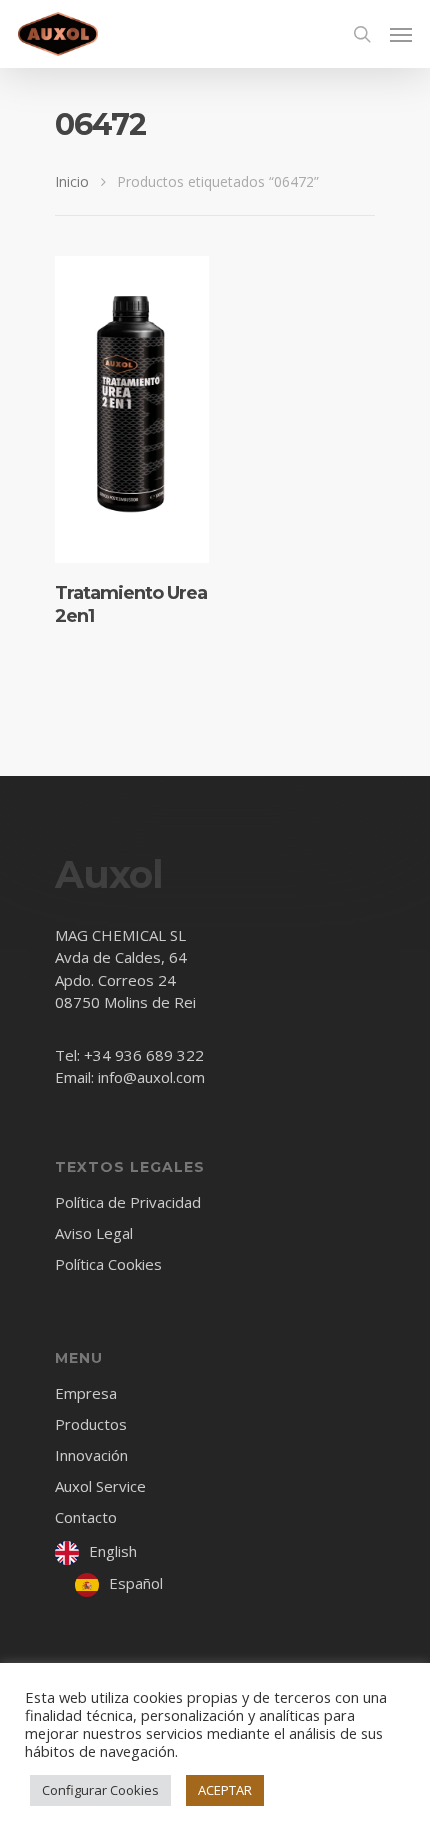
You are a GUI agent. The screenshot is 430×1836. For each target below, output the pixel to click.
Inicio (72, 181)
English (113, 1551)
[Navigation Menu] (401, 34)
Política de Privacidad (128, 1203)
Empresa (86, 1394)
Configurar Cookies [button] (100, 1790)
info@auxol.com (151, 1077)
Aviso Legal (94, 1233)
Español (136, 1583)
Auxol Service (100, 1486)
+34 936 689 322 (144, 1055)
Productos (91, 1424)
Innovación (91, 1455)
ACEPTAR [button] (225, 1790)
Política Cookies (108, 1264)
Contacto (86, 1517)
